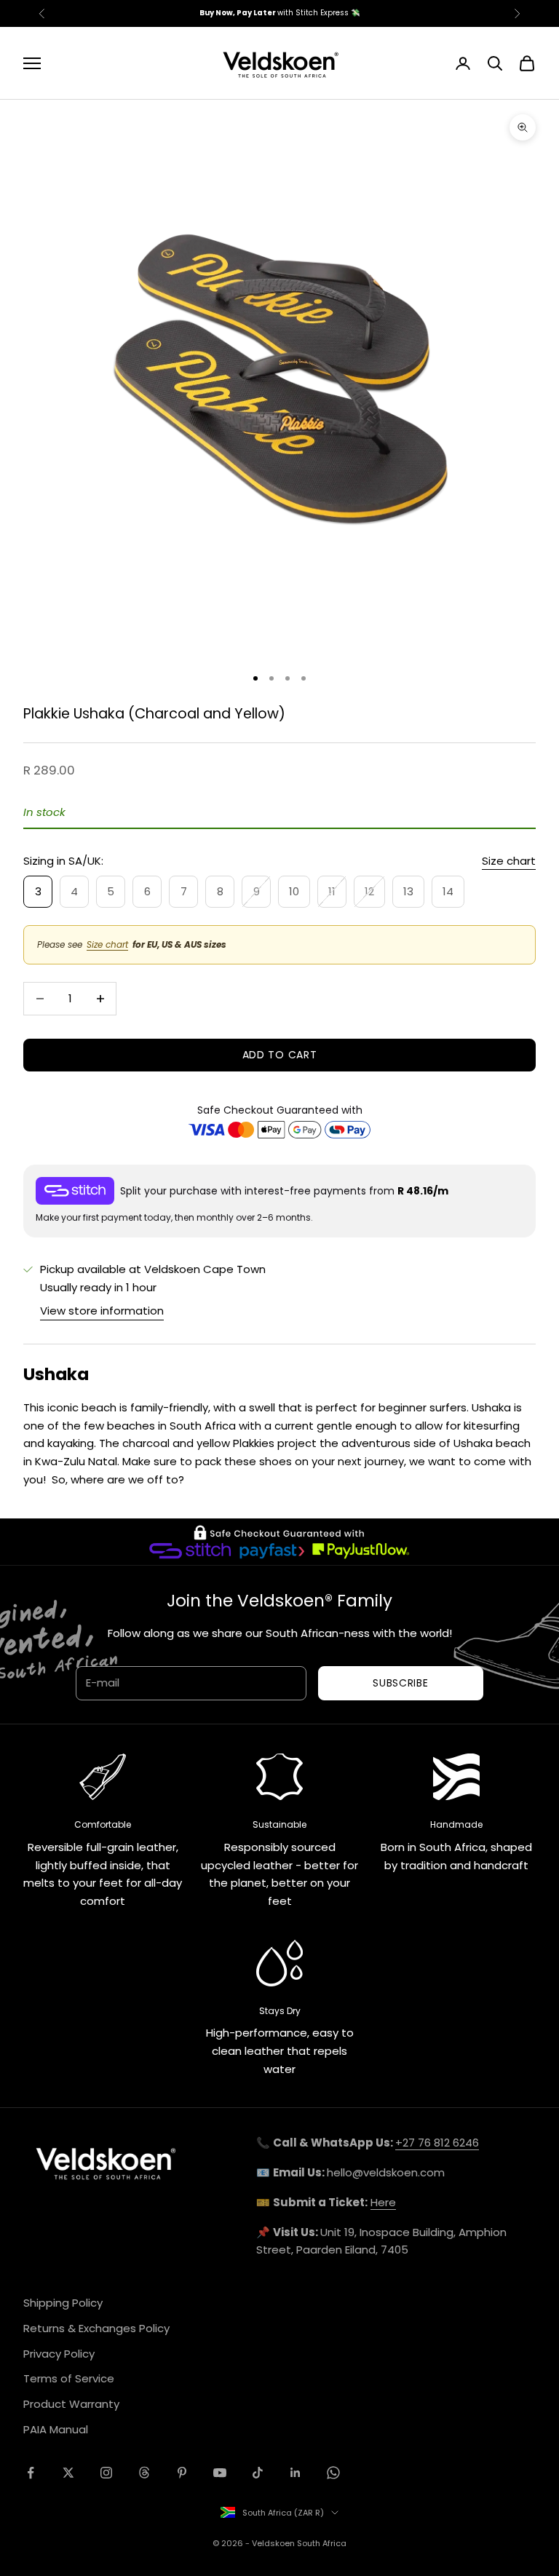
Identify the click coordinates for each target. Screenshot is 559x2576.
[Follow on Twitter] (68, 2473)
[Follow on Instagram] (106, 2473)
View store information (102, 1311)
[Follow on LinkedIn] (296, 2473)
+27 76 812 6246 (437, 2143)
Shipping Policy (63, 2303)
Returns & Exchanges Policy (96, 2328)
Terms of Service (69, 2378)
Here (383, 2202)
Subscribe (400, 1683)
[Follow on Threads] (144, 2473)
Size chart (509, 861)
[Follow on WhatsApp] (333, 2473)
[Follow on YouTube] (220, 2473)
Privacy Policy (59, 2354)
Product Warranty (71, 2404)
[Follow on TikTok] (258, 2473)
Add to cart (280, 1055)
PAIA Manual (56, 2429)
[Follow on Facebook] (31, 2473)
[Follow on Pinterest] (182, 2473)
